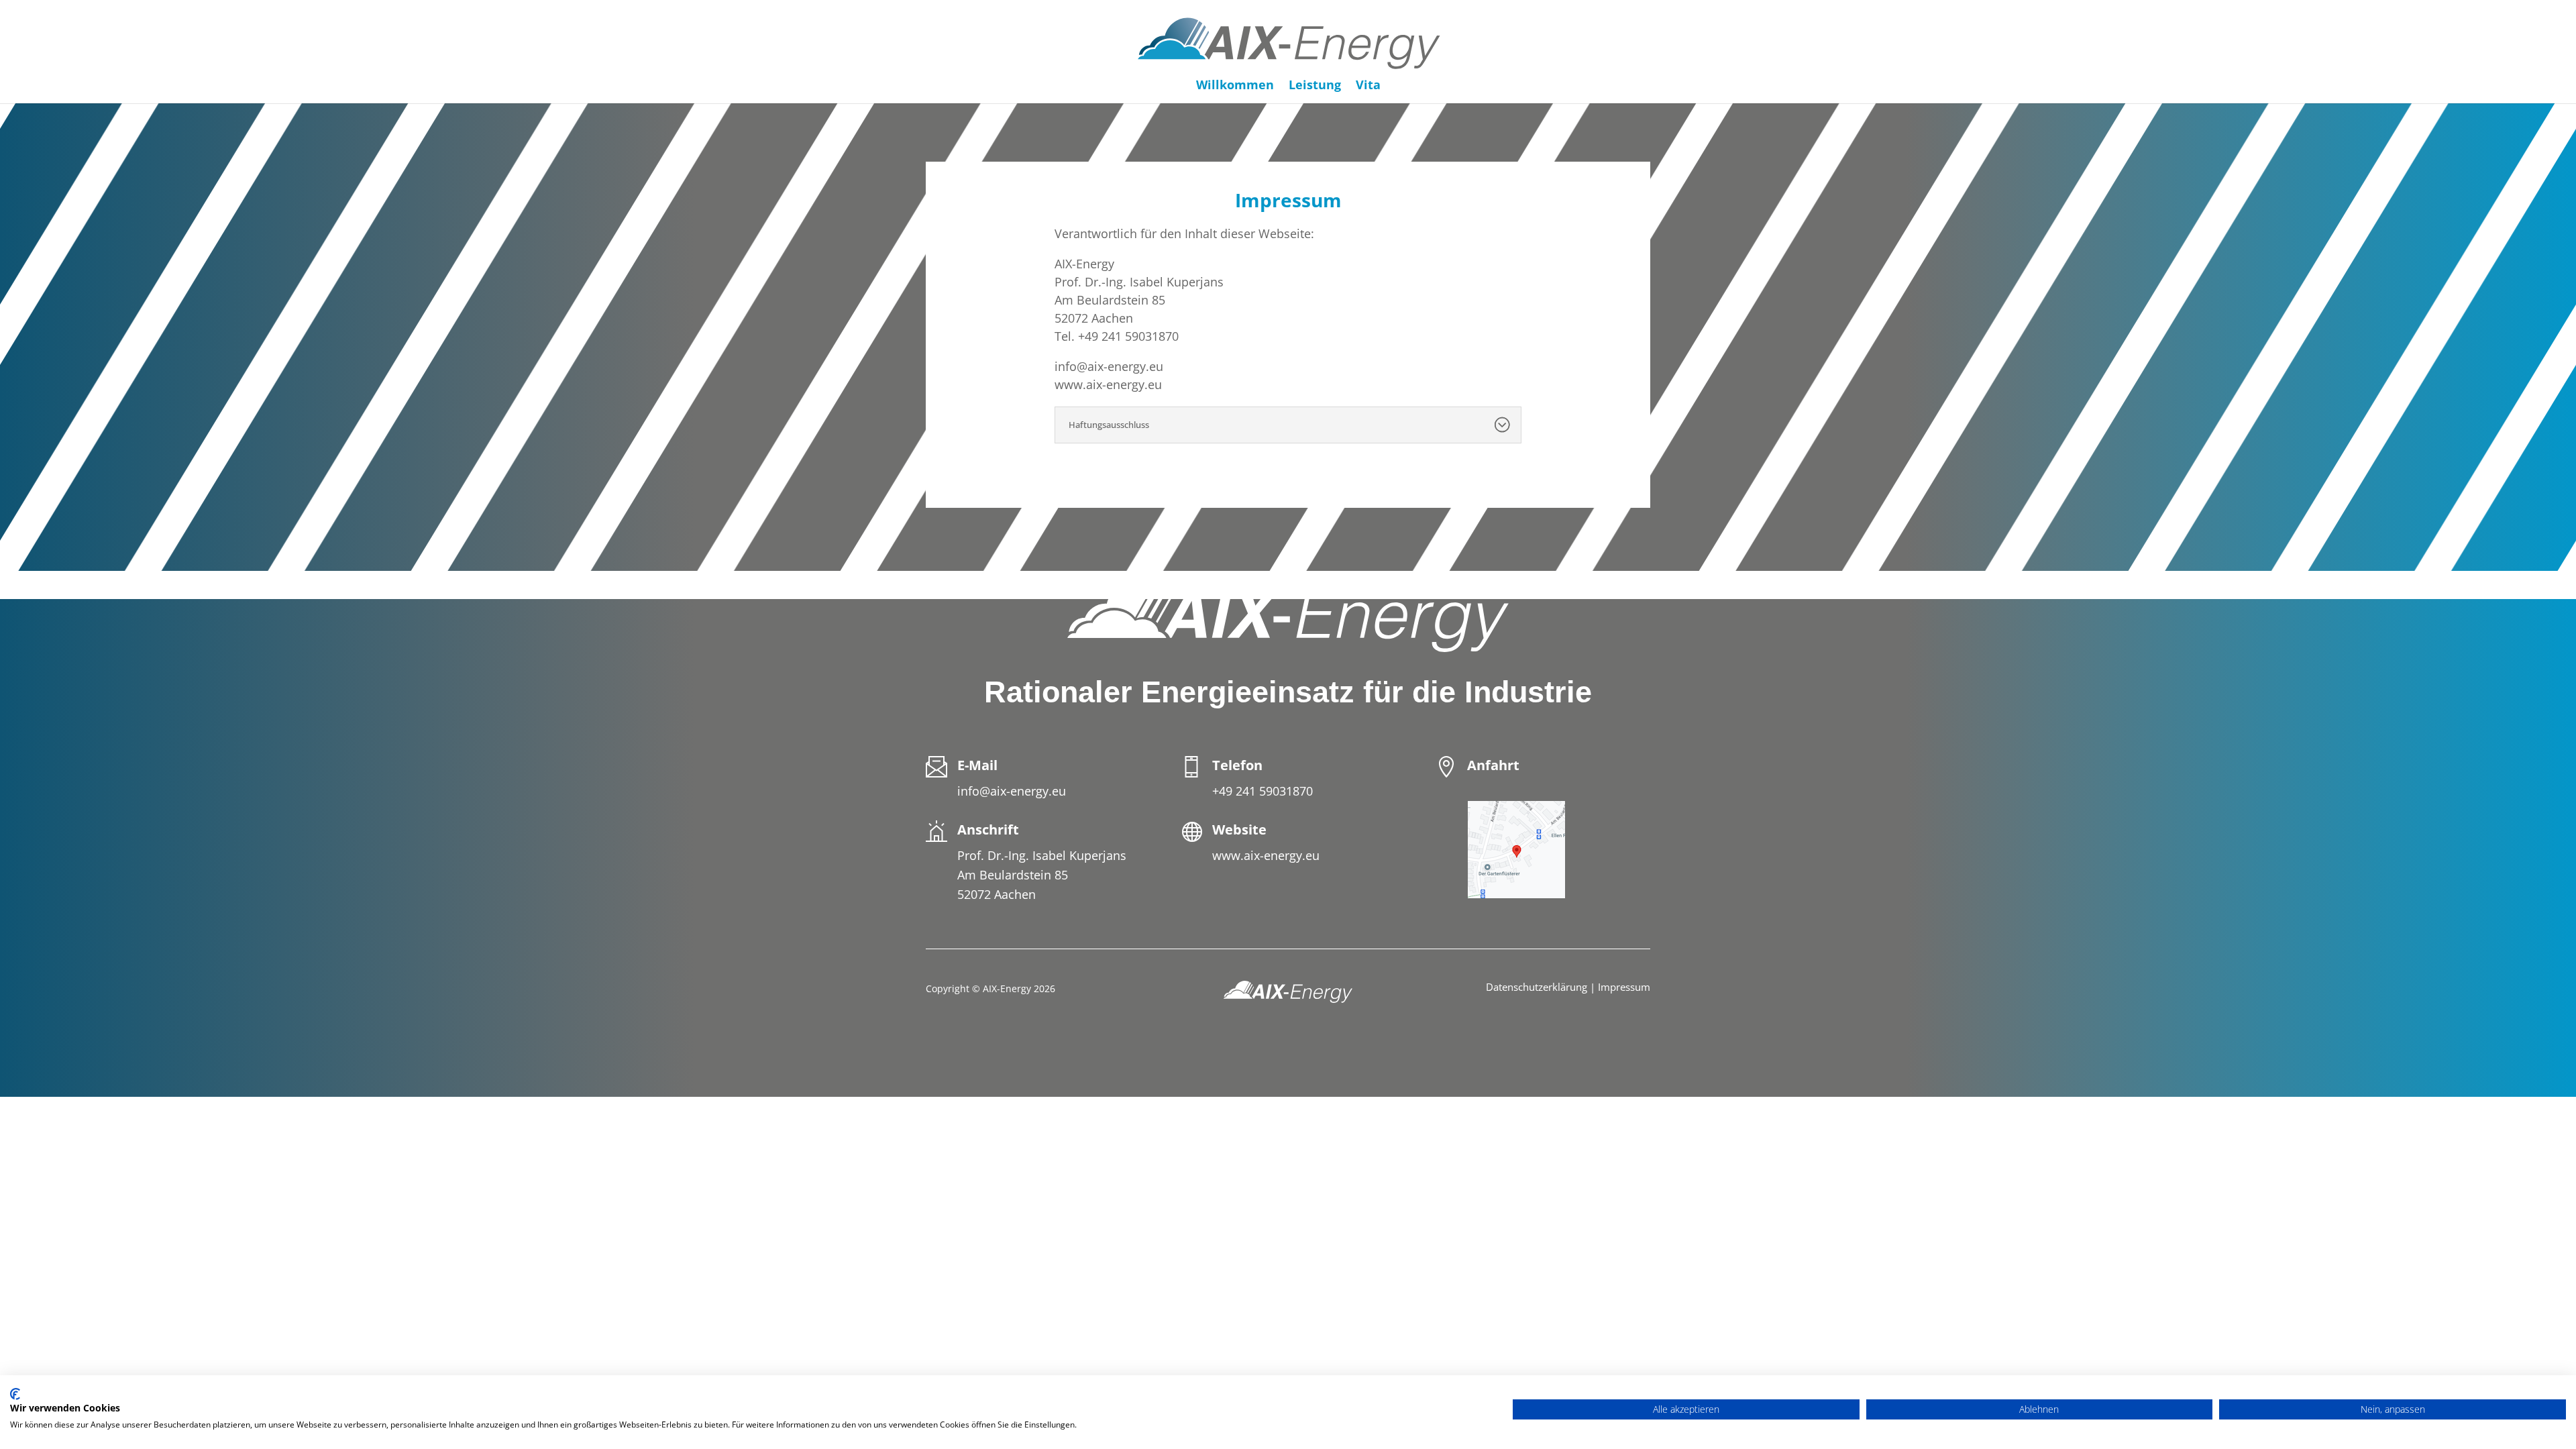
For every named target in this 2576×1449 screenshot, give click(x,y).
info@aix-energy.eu (1012, 791)
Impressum (1624, 987)
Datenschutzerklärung (1537, 987)
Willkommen (1235, 86)
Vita (1368, 86)
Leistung (1315, 86)
